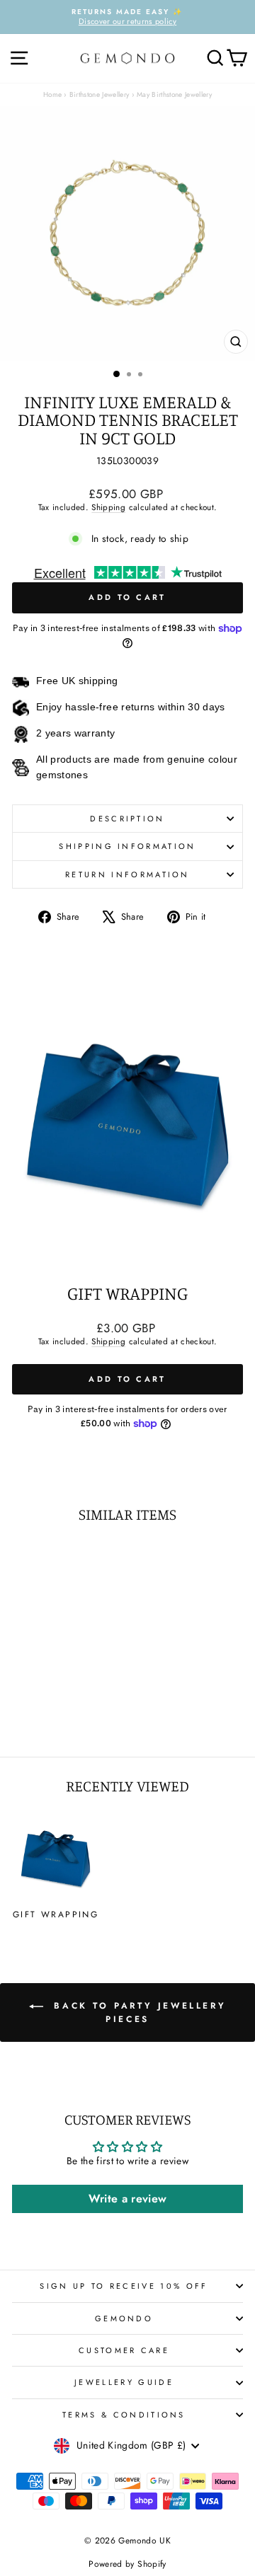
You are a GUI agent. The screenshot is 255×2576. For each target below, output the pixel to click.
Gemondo (124, 2318)
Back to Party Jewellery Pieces (137, 2012)
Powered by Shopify (127, 2564)
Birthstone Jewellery (100, 94)
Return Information (127, 874)
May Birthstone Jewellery (174, 94)
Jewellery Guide (124, 2382)
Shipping (108, 507)
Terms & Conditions (124, 2415)
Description (127, 819)
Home (52, 94)
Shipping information (127, 846)
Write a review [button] (128, 2199)
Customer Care (124, 2350)
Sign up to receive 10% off (124, 2286)
